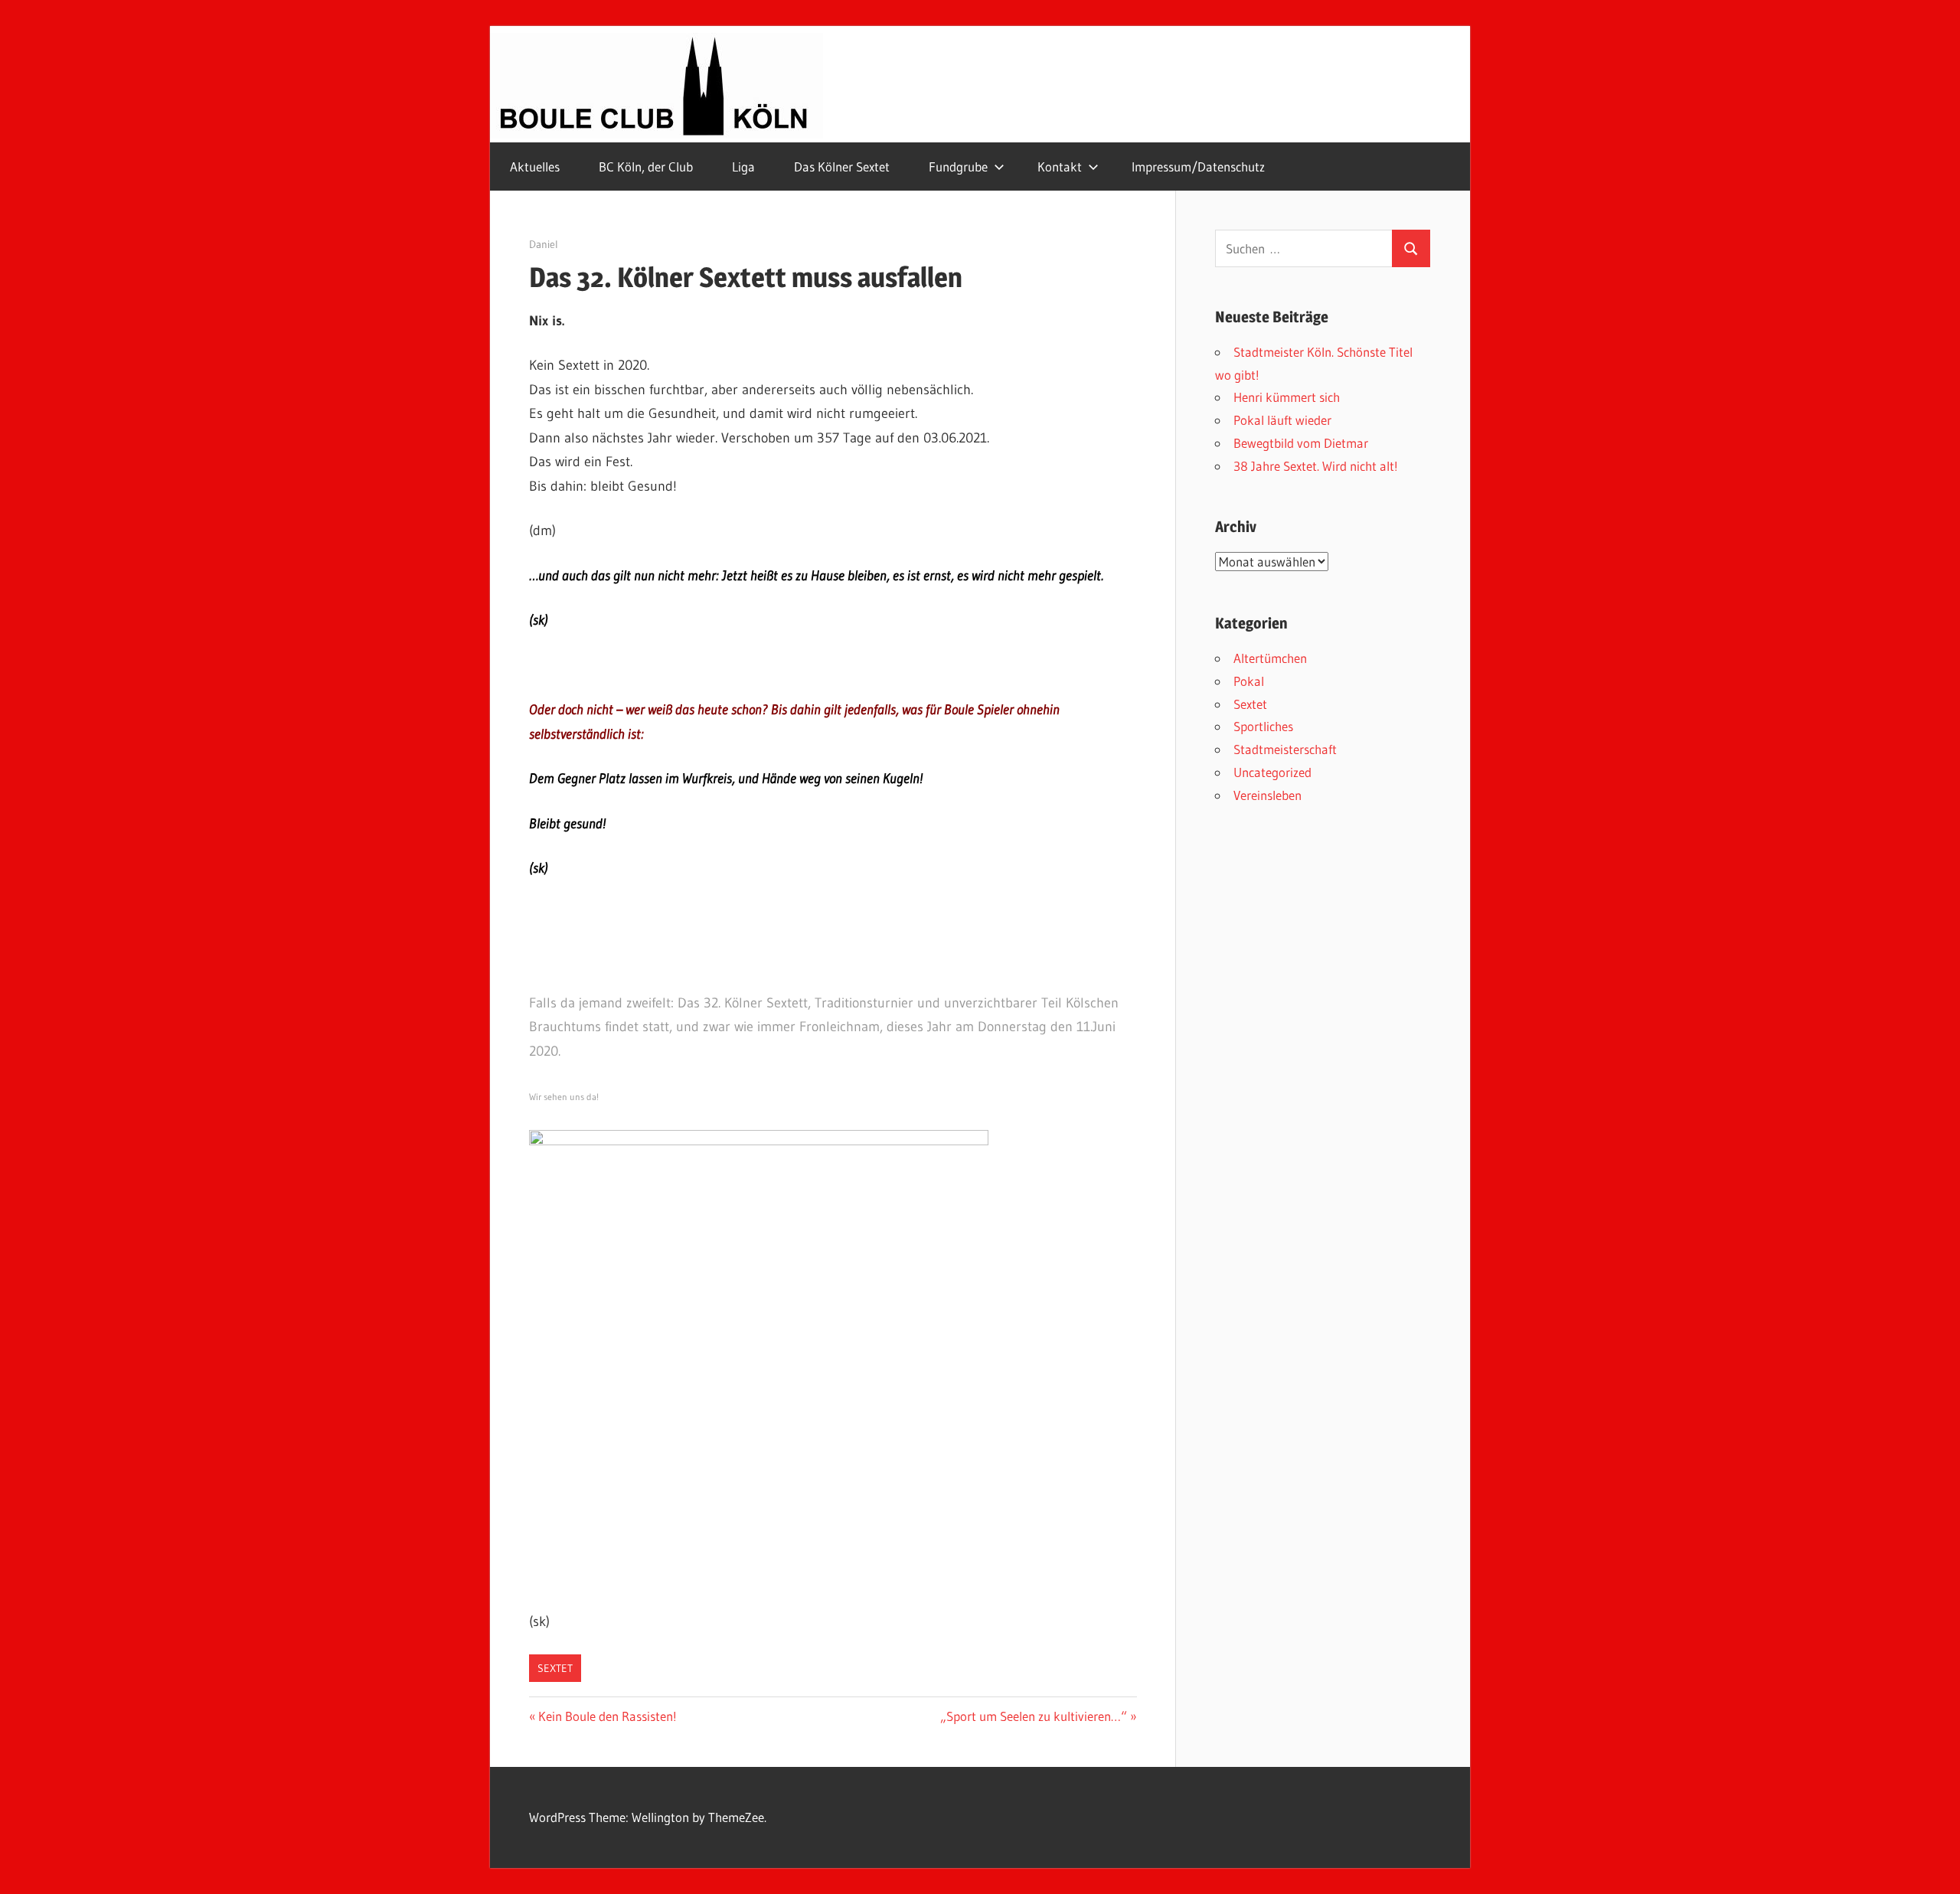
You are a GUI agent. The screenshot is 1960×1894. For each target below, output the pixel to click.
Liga (743, 167)
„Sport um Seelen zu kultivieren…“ (1034, 1716)
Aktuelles (535, 167)
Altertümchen (1270, 658)
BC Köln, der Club (646, 167)
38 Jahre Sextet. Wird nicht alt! (1316, 466)
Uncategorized (1272, 772)
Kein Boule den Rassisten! (607, 1716)
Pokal (1249, 681)
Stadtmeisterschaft (1285, 749)
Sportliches (1263, 726)
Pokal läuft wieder (1282, 420)
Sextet (555, 1668)
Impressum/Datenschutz (1198, 167)
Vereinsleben (1267, 795)
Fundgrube (958, 167)
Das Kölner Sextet (842, 167)
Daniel (544, 244)
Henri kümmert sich (1287, 397)
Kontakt (1060, 167)
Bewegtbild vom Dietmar (1301, 443)
